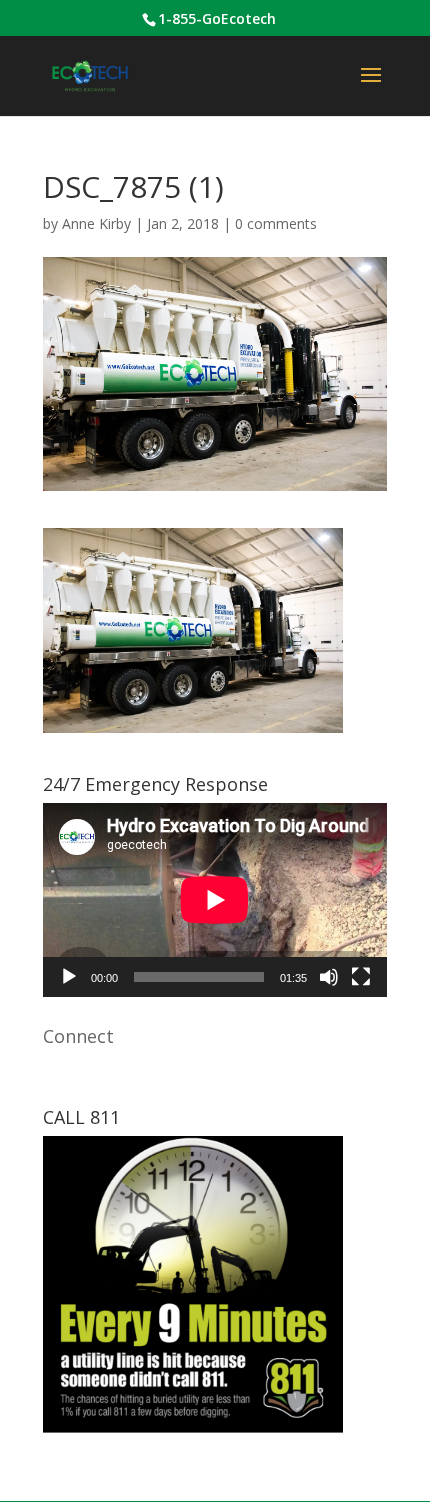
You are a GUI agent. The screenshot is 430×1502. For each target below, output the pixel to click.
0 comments (276, 223)
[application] (215, 900)
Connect (78, 1036)
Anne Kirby (96, 223)
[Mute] (329, 977)
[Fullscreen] (361, 977)
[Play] (69, 977)
